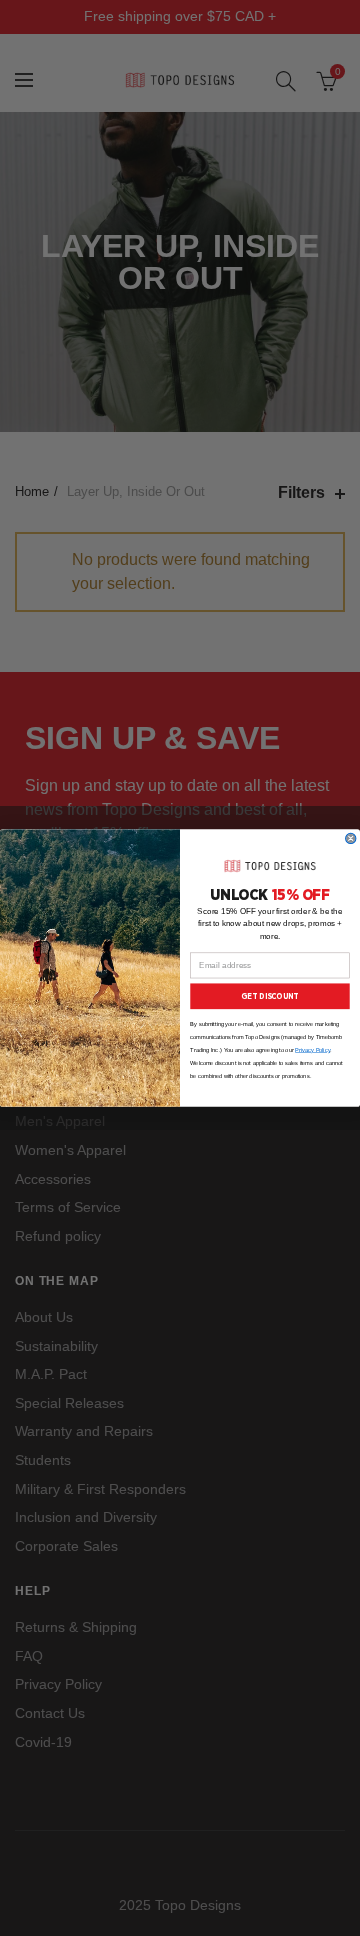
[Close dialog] (351, 838)
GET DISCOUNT (269, 996)
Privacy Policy (312, 1050)
